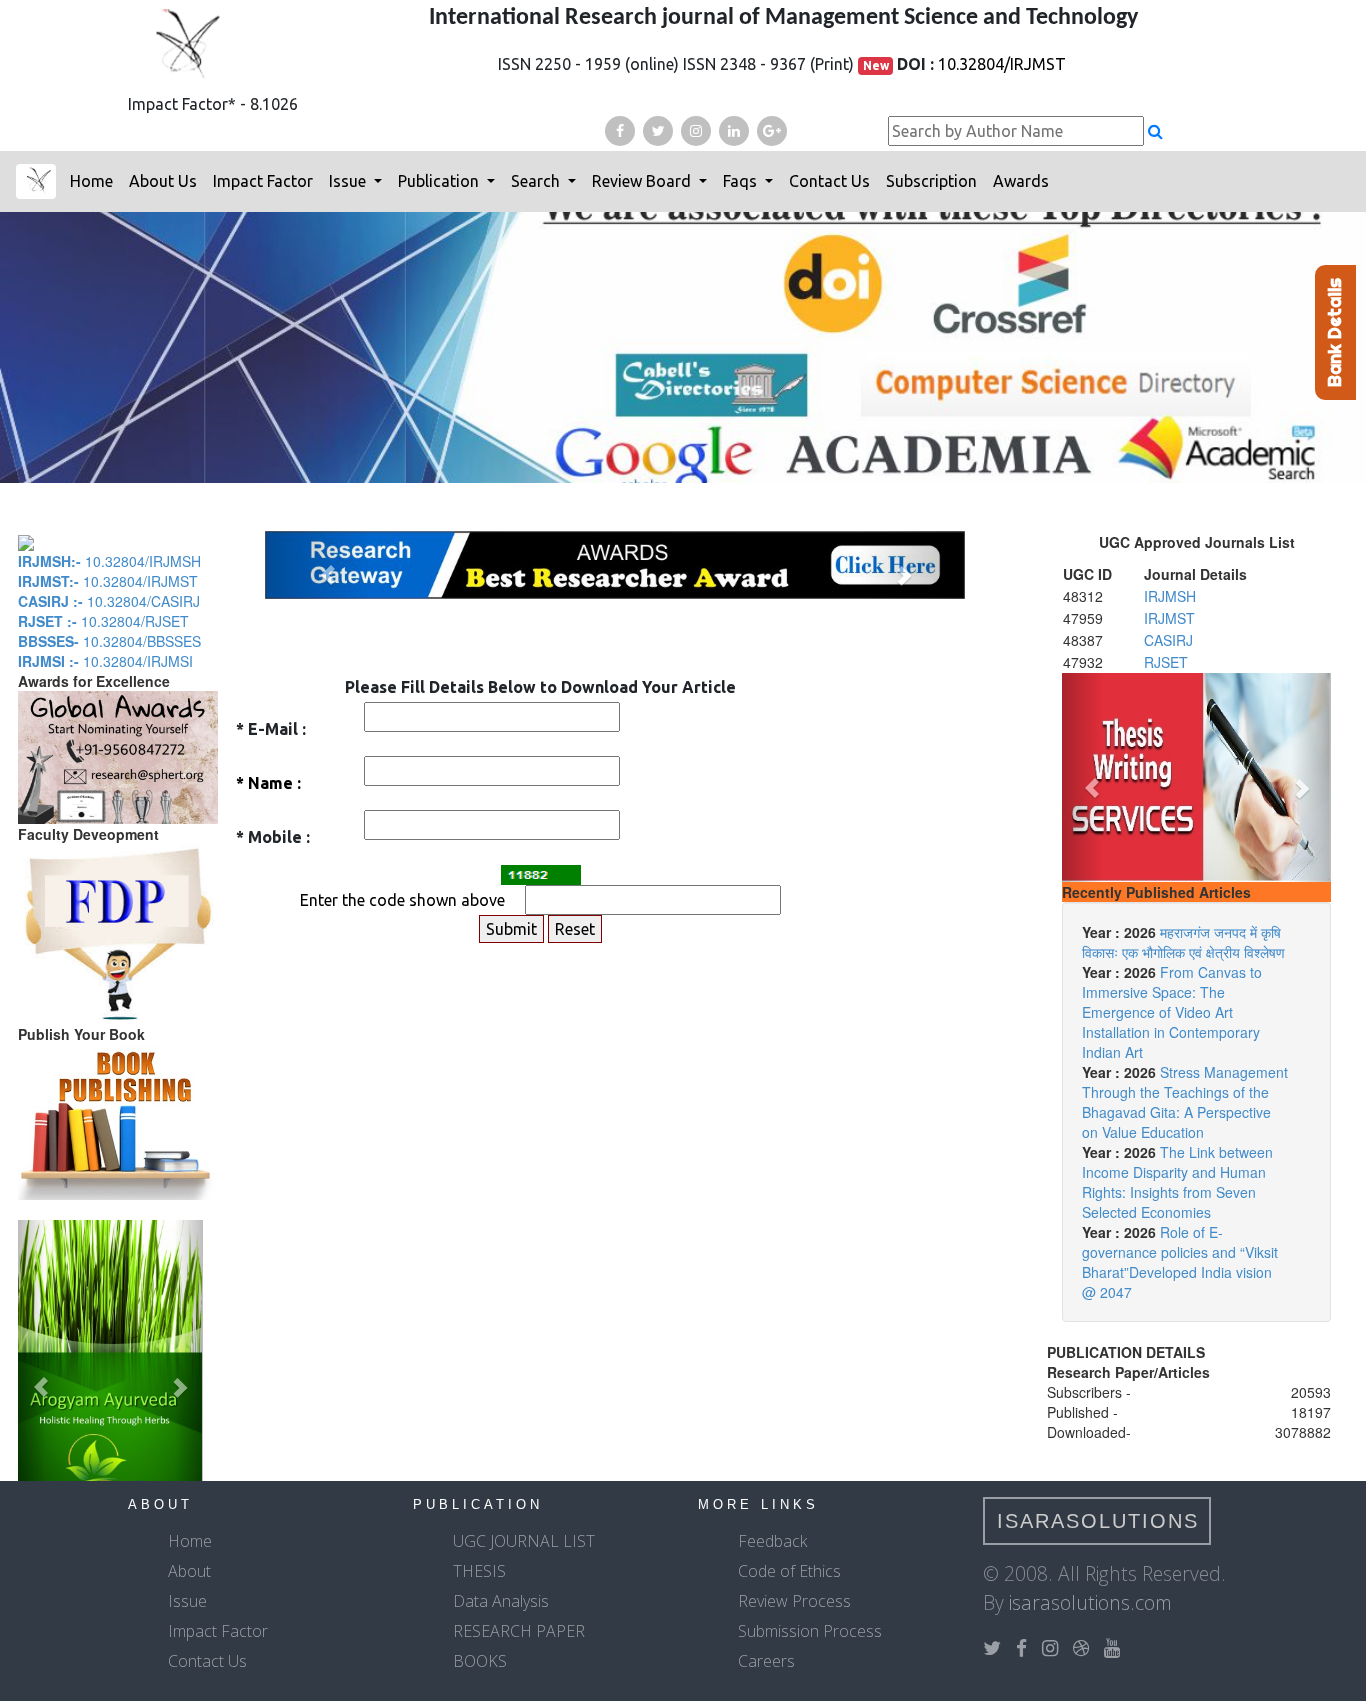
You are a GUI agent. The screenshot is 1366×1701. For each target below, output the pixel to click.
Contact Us (829, 181)
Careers (766, 1661)
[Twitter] (658, 131)
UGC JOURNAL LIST (524, 1541)
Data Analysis (501, 1601)
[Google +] (772, 131)
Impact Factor (263, 181)
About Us (163, 181)
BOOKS (480, 1661)
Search (537, 181)
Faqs (742, 181)
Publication (440, 181)
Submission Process (810, 1631)
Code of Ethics (789, 1571)
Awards (1021, 181)
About (189, 1571)
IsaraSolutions (1098, 1521)
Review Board (643, 181)
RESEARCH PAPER (519, 1631)
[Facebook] (620, 131)
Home (91, 181)
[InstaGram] (696, 131)
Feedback (772, 1541)
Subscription (931, 181)
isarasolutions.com (1090, 1602)
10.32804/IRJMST (1002, 64)
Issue (349, 181)
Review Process (794, 1601)
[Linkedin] (734, 131)
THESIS (479, 1571)
